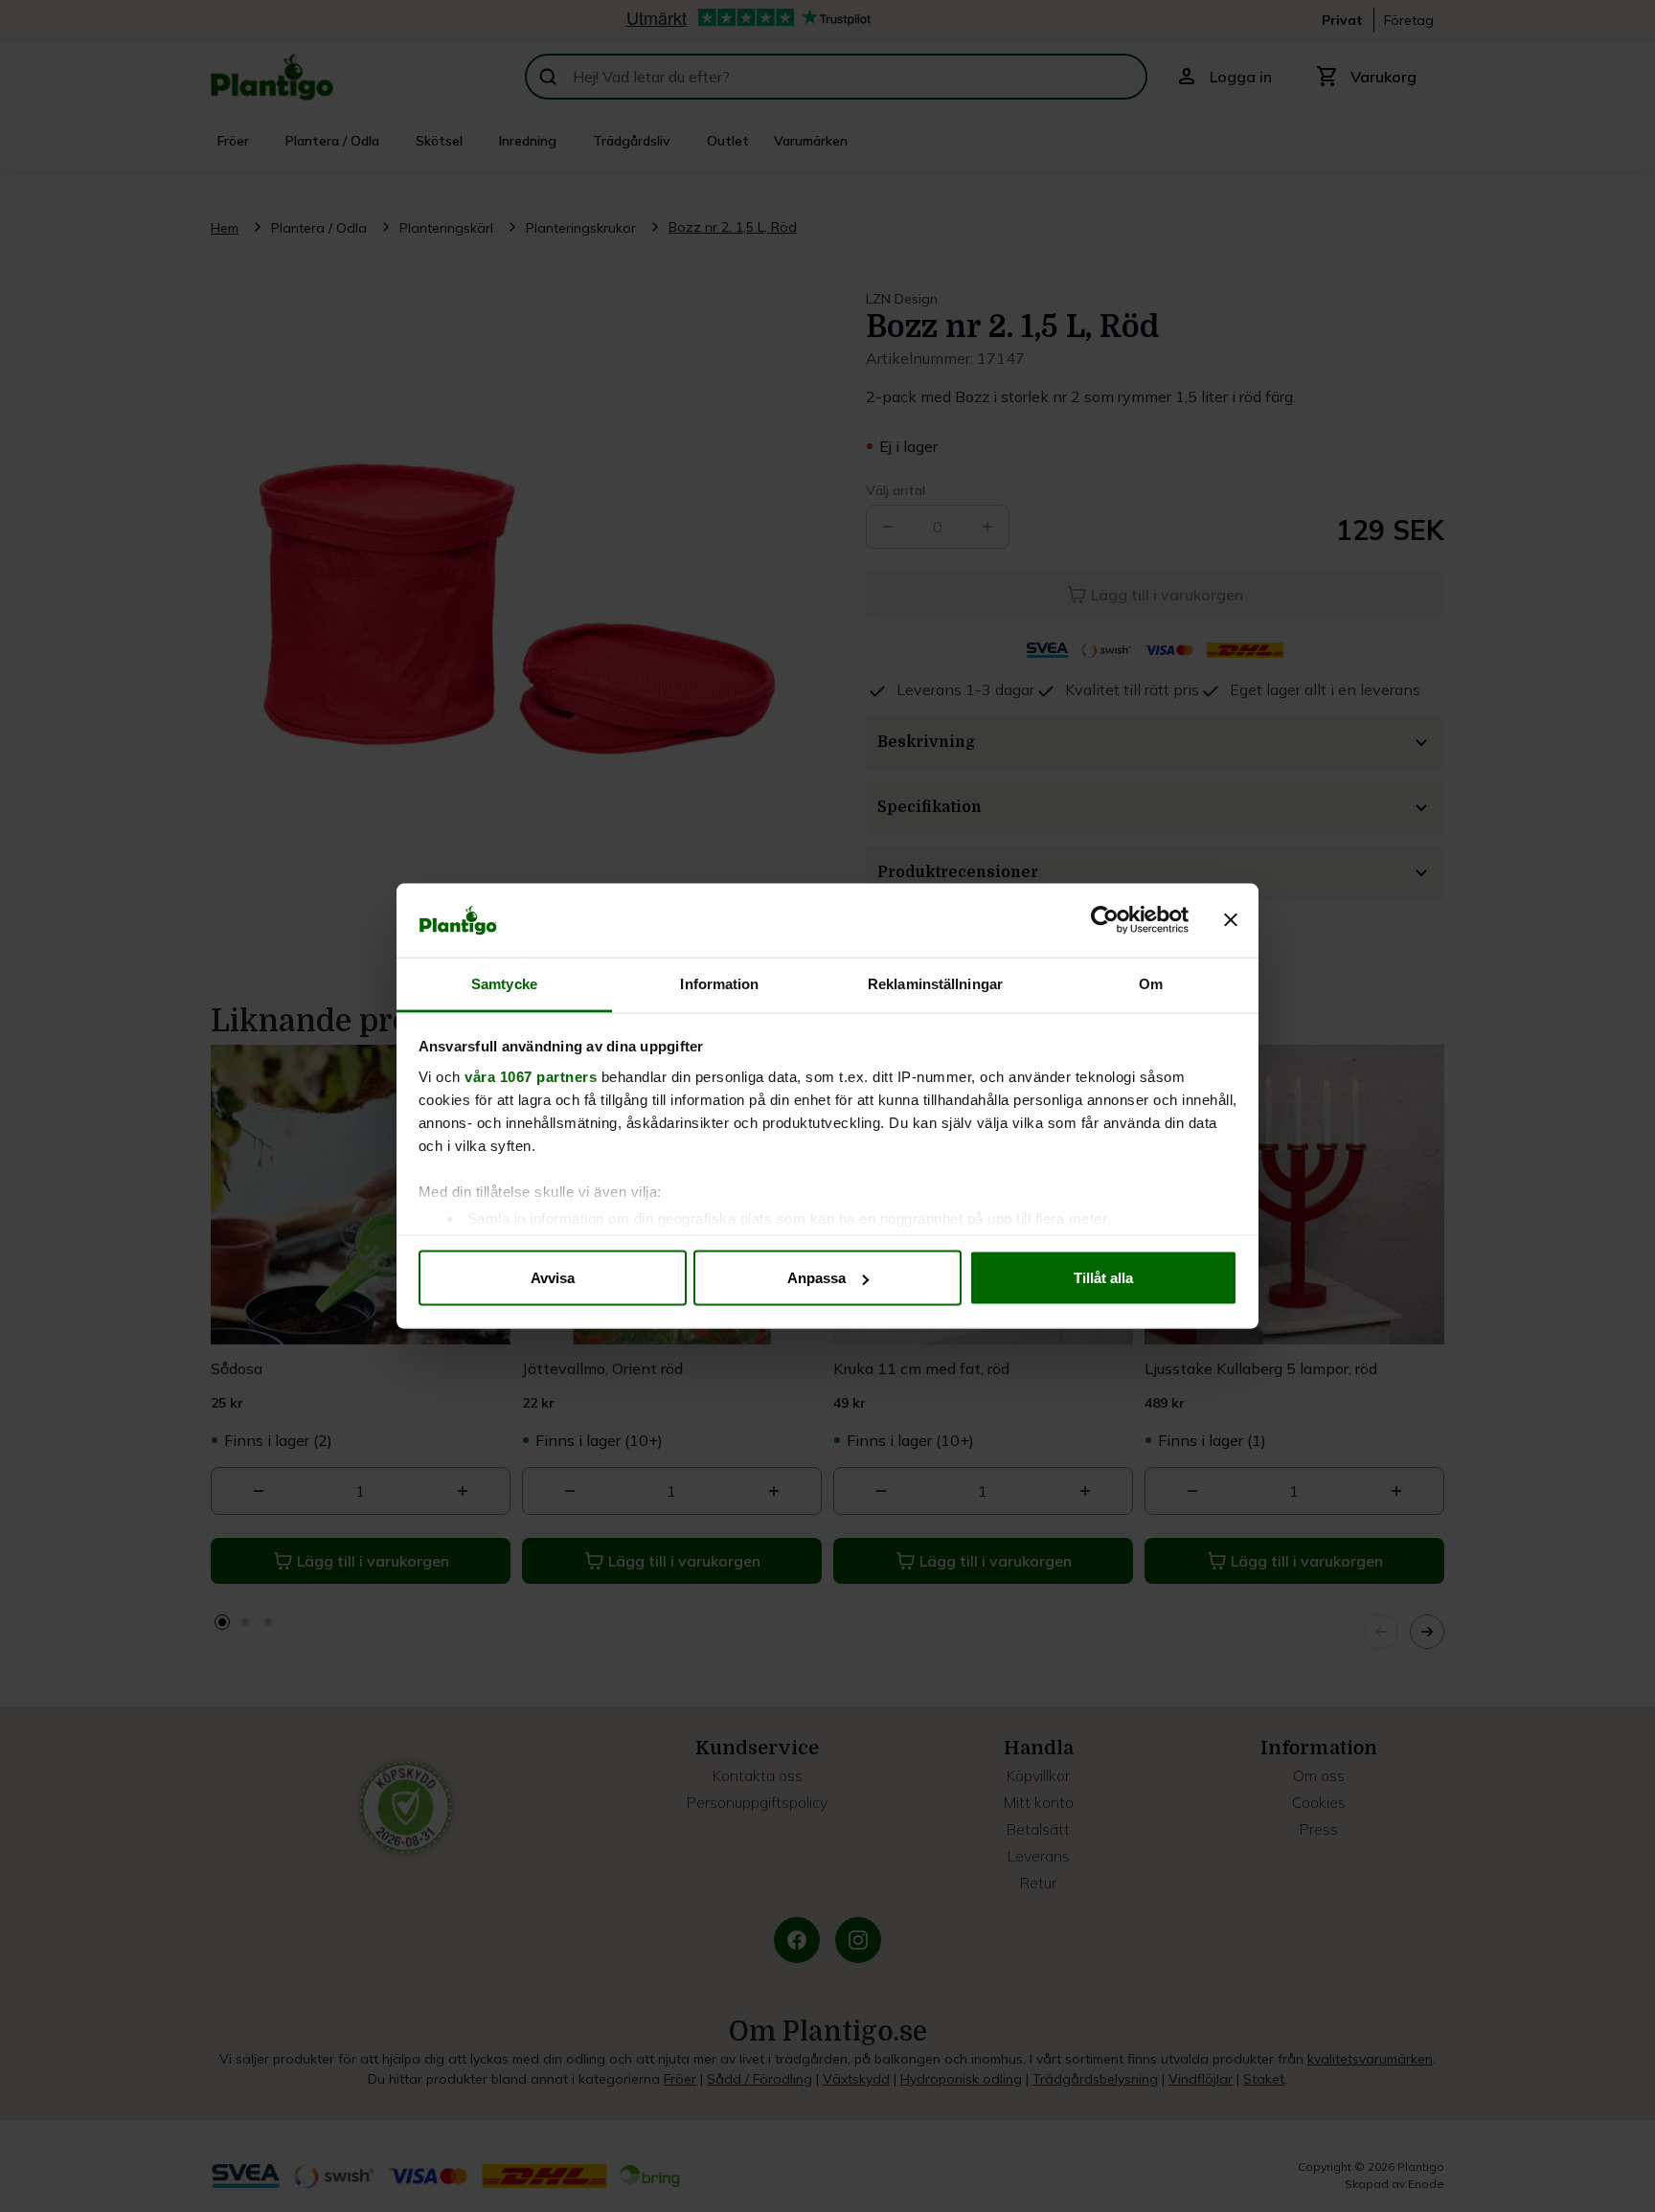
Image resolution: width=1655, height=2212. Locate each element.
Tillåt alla (1103, 1278)
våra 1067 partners (531, 1076)
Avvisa (553, 1278)
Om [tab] (1151, 983)
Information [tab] (719, 983)
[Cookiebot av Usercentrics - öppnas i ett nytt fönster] (1105, 920)
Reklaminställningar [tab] (935, 983)
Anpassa (816, 1278)
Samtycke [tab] (504, 983)
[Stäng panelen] (1231, 920)
